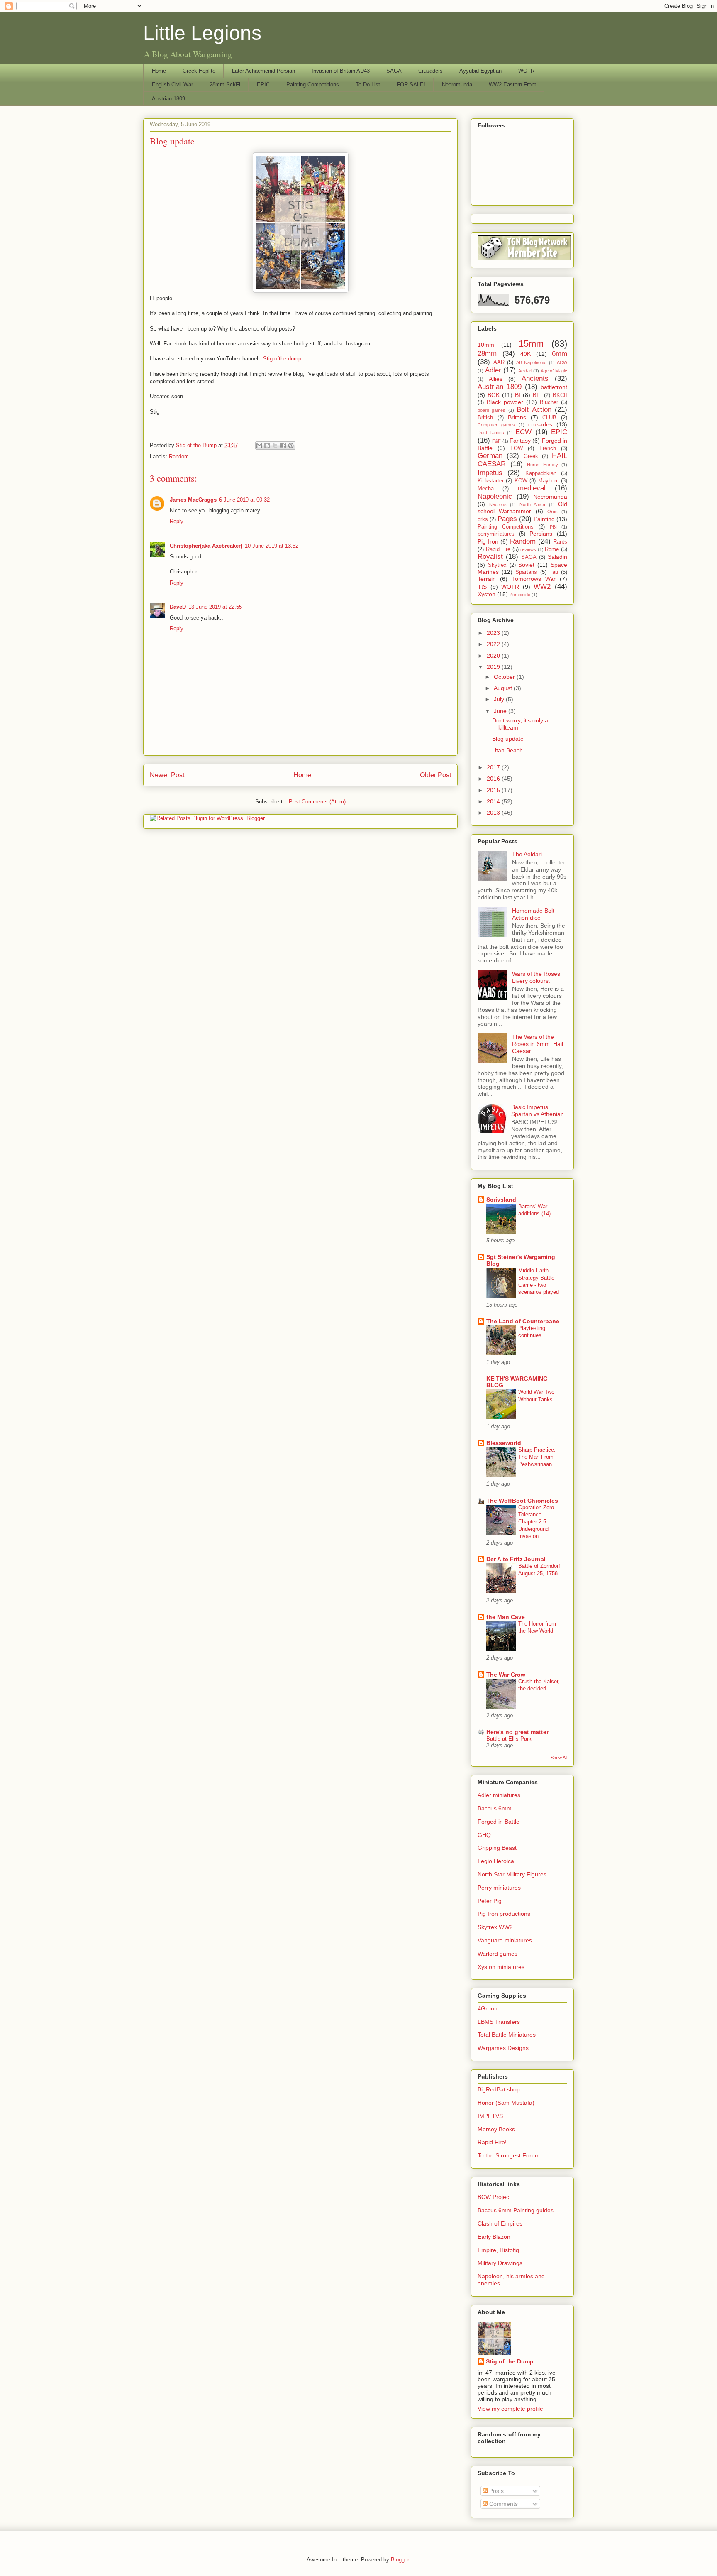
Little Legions (202, 33)
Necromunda (457, 84)
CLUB (549, 418)
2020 (494, 656)
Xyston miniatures (501, 1967)
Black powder (505, 402)
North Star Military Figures (512, 1874)
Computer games (496, 425)
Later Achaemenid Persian (263, 71)
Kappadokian (541, 473)
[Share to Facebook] (283, 446)
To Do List (368, 84)
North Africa (533, 504)
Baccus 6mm (495, 1808)
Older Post (435, 775)
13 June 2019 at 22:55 (215, 607)
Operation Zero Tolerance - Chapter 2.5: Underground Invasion (536, 1522)
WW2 (542, 586)
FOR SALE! (411, 84)
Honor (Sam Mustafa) (506, 2103)
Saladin (557, 557)
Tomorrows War (534, 579)
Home (159, 71)
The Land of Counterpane (523, 1321)
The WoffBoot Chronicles (522, 1501)
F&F (496, 441)
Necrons (498, 504)
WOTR (526, 71)
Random (179, 457)
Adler (493, 370)
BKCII (560, 395)
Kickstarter (491, 481)
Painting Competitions (313, 84)
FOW (517, 448)
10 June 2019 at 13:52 (272, 546)
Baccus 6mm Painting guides (516, 2210)
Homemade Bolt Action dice (533, 914)
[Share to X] (275, 446)
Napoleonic (495, 496)
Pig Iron (488, 541)
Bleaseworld (504, 1443)
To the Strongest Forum (509, 2155)
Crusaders (430, 71)
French (548, 448)
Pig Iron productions (504, 1914)
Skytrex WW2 (495, 1927)
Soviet (526, 565)
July (500, 699)
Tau (554, 572)
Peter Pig (490, 1901)
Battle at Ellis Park (509, 1739)
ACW (562, 362)
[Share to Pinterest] (291, 446)
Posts (496, 2491)
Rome (552, 549)
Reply (177, 521)
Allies (496, 379)
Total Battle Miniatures (507, 2035)
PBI (553, 527)
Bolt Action (534, 410)
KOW (521, 481)
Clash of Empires (500, 2223)
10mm (486, 345)
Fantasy (520, 441)
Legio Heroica (496, 1861)
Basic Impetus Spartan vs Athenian (538, 1110)
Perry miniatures (499, 1888)
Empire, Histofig (498, 2250)
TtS (482, 587)
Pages (507, 519)
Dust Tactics (491, 433)
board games (491, 410)
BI (518, 395)
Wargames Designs (503, 2048)
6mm (560, 354)
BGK (494, 395)
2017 (494, 767)
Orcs (552, 512)
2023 (494, 633)
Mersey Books (496, 2129)
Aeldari (525, 371)
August (504, 688)
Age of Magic (554, 371)
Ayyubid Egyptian (480, 71)
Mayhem (549, 481)
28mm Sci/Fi (225, 84)
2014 (494, 801)
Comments (503, 2504)
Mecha (486, 489)
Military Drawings (500, 2263)
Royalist (490, 557)
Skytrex (497, 565)
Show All (559, 1758)
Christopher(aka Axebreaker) (206, 546)
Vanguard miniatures (505, 1940)
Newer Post (167, 775)
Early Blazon (494, 2237)
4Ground (489, 2008)
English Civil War (172, 84)
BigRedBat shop (499, 2089)
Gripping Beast (497, 1848)
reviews (528, 549)
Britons (517, 417)
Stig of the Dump (510, 2361)
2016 (494, 779)
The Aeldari (527, 854)
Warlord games (498, 1954)
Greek (531, 456)
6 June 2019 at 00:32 (244, 500)
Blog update (508, 739)
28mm (487, 354)
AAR (499, 362)
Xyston (487, 594)
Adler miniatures (499, 1795)
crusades (540, 424)
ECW (523, 432)
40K (526, 354)
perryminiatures (496, 534)
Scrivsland (501, 1200)
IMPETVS (490, 2116)
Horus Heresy (543, 465)
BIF (537, 395)
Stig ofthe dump (282, 359)
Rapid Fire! (492, 2142)
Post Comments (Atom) (317, 802)
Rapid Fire (498, 549)
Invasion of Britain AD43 (341, 71)
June (501, 711)
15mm (531, 344)
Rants (560, 542)
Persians (541, 534)
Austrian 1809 (168, 99)
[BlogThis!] (267, 446)
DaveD (178, 607)
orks (483, 519)
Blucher (549, 402)
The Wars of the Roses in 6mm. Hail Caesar (538, 1044)
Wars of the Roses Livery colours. (536, 977)
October (505, 677)
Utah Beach (507, 750)
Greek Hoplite (199, 71)
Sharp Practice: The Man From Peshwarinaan (537, 1457)
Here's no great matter (517, 1732)
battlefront (554, 387)
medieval (532, 488)
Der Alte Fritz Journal (516, 1559)
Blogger (400, 2560)
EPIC (263, 84)
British (485, 418)
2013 (494, 813)
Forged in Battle (499, 1822)
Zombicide (520, 595)
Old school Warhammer (522, 508)
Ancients (535, 378)
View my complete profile (510, 2409)
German (490, 456)
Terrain (487, 579)
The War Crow (506, 1675)
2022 (494, 644)
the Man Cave (506, 1617)
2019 (494, 667)
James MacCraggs (193, 500)
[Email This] (259, 446)
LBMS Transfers (499, 2022)
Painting (544, 519)
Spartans (526, 572)
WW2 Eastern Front (512, 84)
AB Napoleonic (532, 362)
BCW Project (494, 2197)
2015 (494, 790)
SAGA (394, 71)
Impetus (490, 473)
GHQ (484, 1835)
